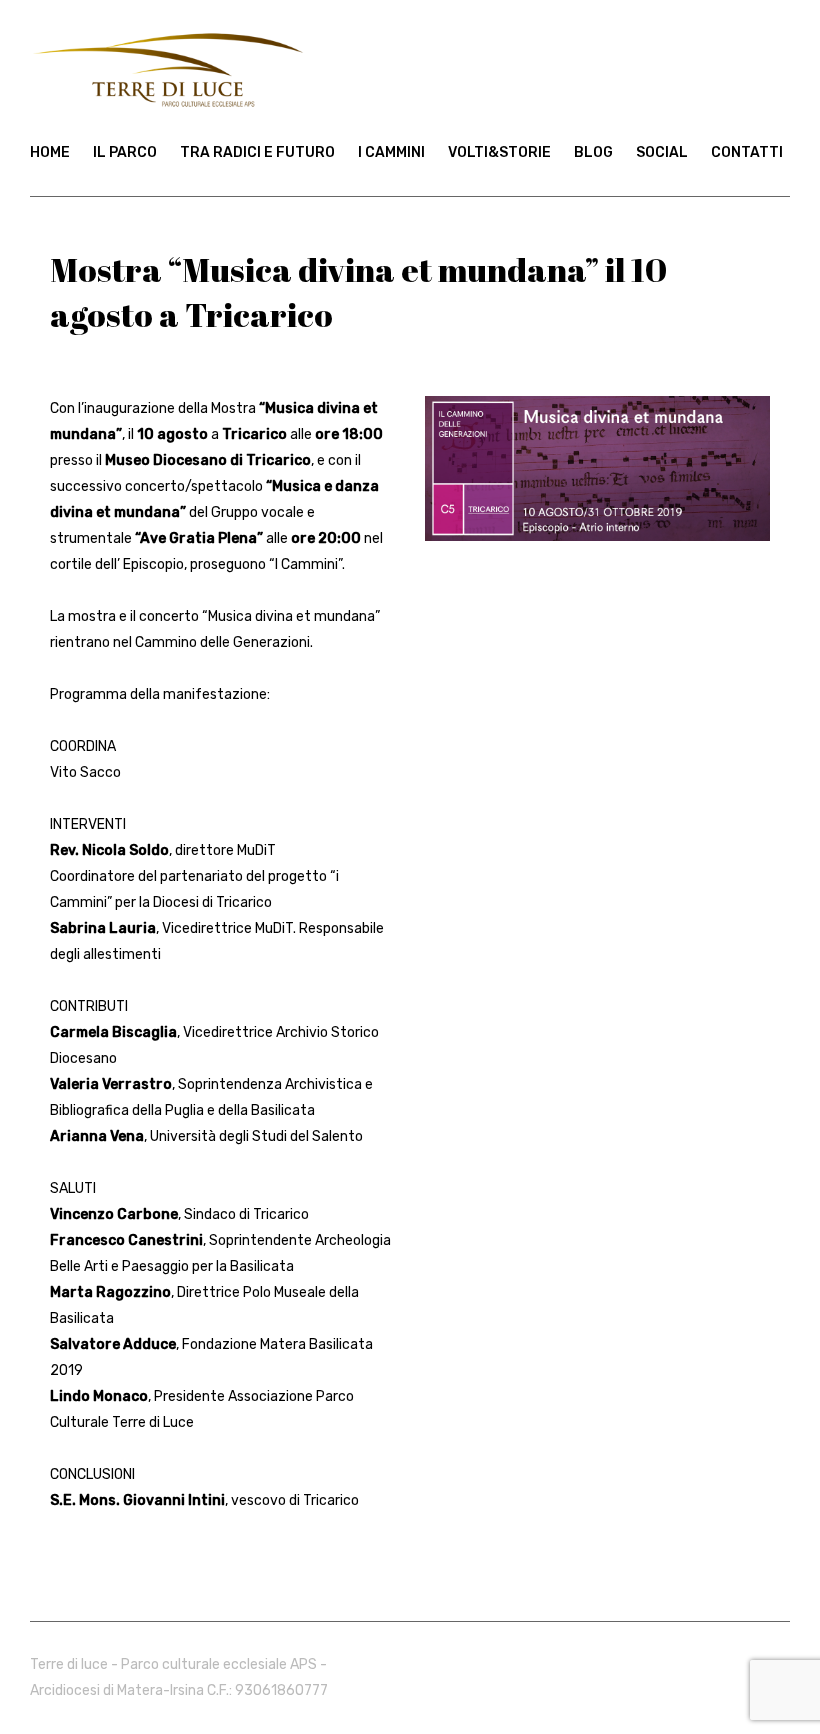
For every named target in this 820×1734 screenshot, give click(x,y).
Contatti (747, 152)
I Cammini (391, 152)
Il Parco (125, 152)
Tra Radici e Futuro (257, 152)
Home (50, 152)
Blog (593, 152)
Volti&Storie (499, 152)
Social (662, 152)
